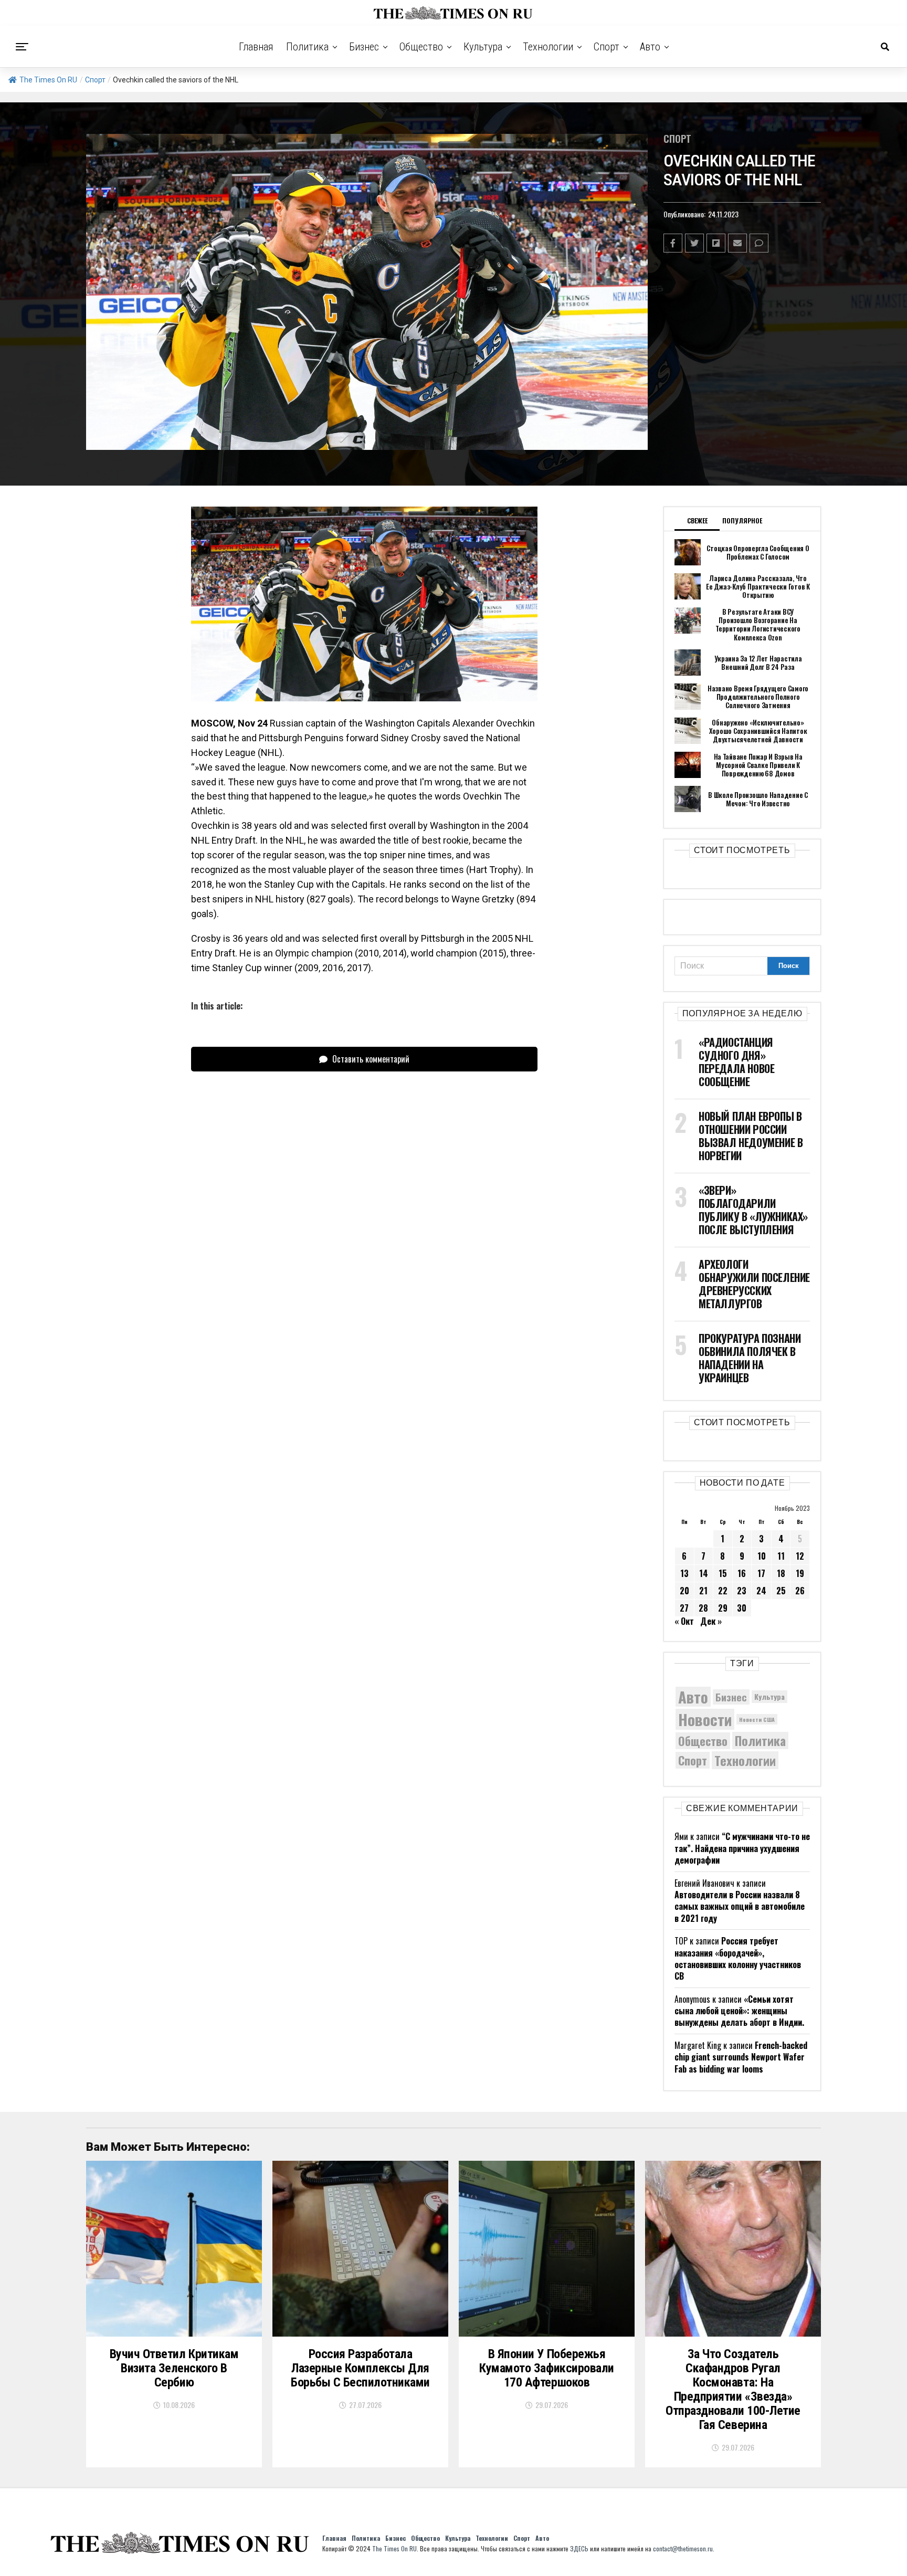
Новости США (757, 1719)
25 (781, 1591)
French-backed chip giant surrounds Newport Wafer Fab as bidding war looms (741, 2057)
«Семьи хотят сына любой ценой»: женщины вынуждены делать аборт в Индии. (739, 2011)
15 (723, 1573)
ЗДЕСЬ (579, 2548)
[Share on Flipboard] (716, 243)
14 (704, 1573)
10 (762, 1556)
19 (800, 1573)
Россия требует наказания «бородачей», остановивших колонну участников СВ (738, 1958)
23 (742, 1591)
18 (781, 1573)
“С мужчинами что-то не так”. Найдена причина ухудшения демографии (742, 1848)
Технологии (548, 47)
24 (761, 1591)
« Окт (684, 1621)
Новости (705, 1719)
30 (742, 1608)
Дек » (711, 1621)
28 (703, 1608)
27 (684, 1608)
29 (723, 1608)
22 (723, 1591)
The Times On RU (48, 80)
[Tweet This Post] (694, 243)
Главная (256, 47)
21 (703, 1591)
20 (684, 1591)
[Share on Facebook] (673, 243)
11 (781, 1556)
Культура (483, 47)
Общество (421, 47)
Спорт (607, 47)
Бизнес (364, 47)
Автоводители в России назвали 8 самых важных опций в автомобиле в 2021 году (740, 1906)
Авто (650, 47)
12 (800, 1556)
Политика (307, 47)
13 (684, 1573)
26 (800, 1591)
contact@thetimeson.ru (683, 2548)
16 (742, 1573)
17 (761, 1573)
